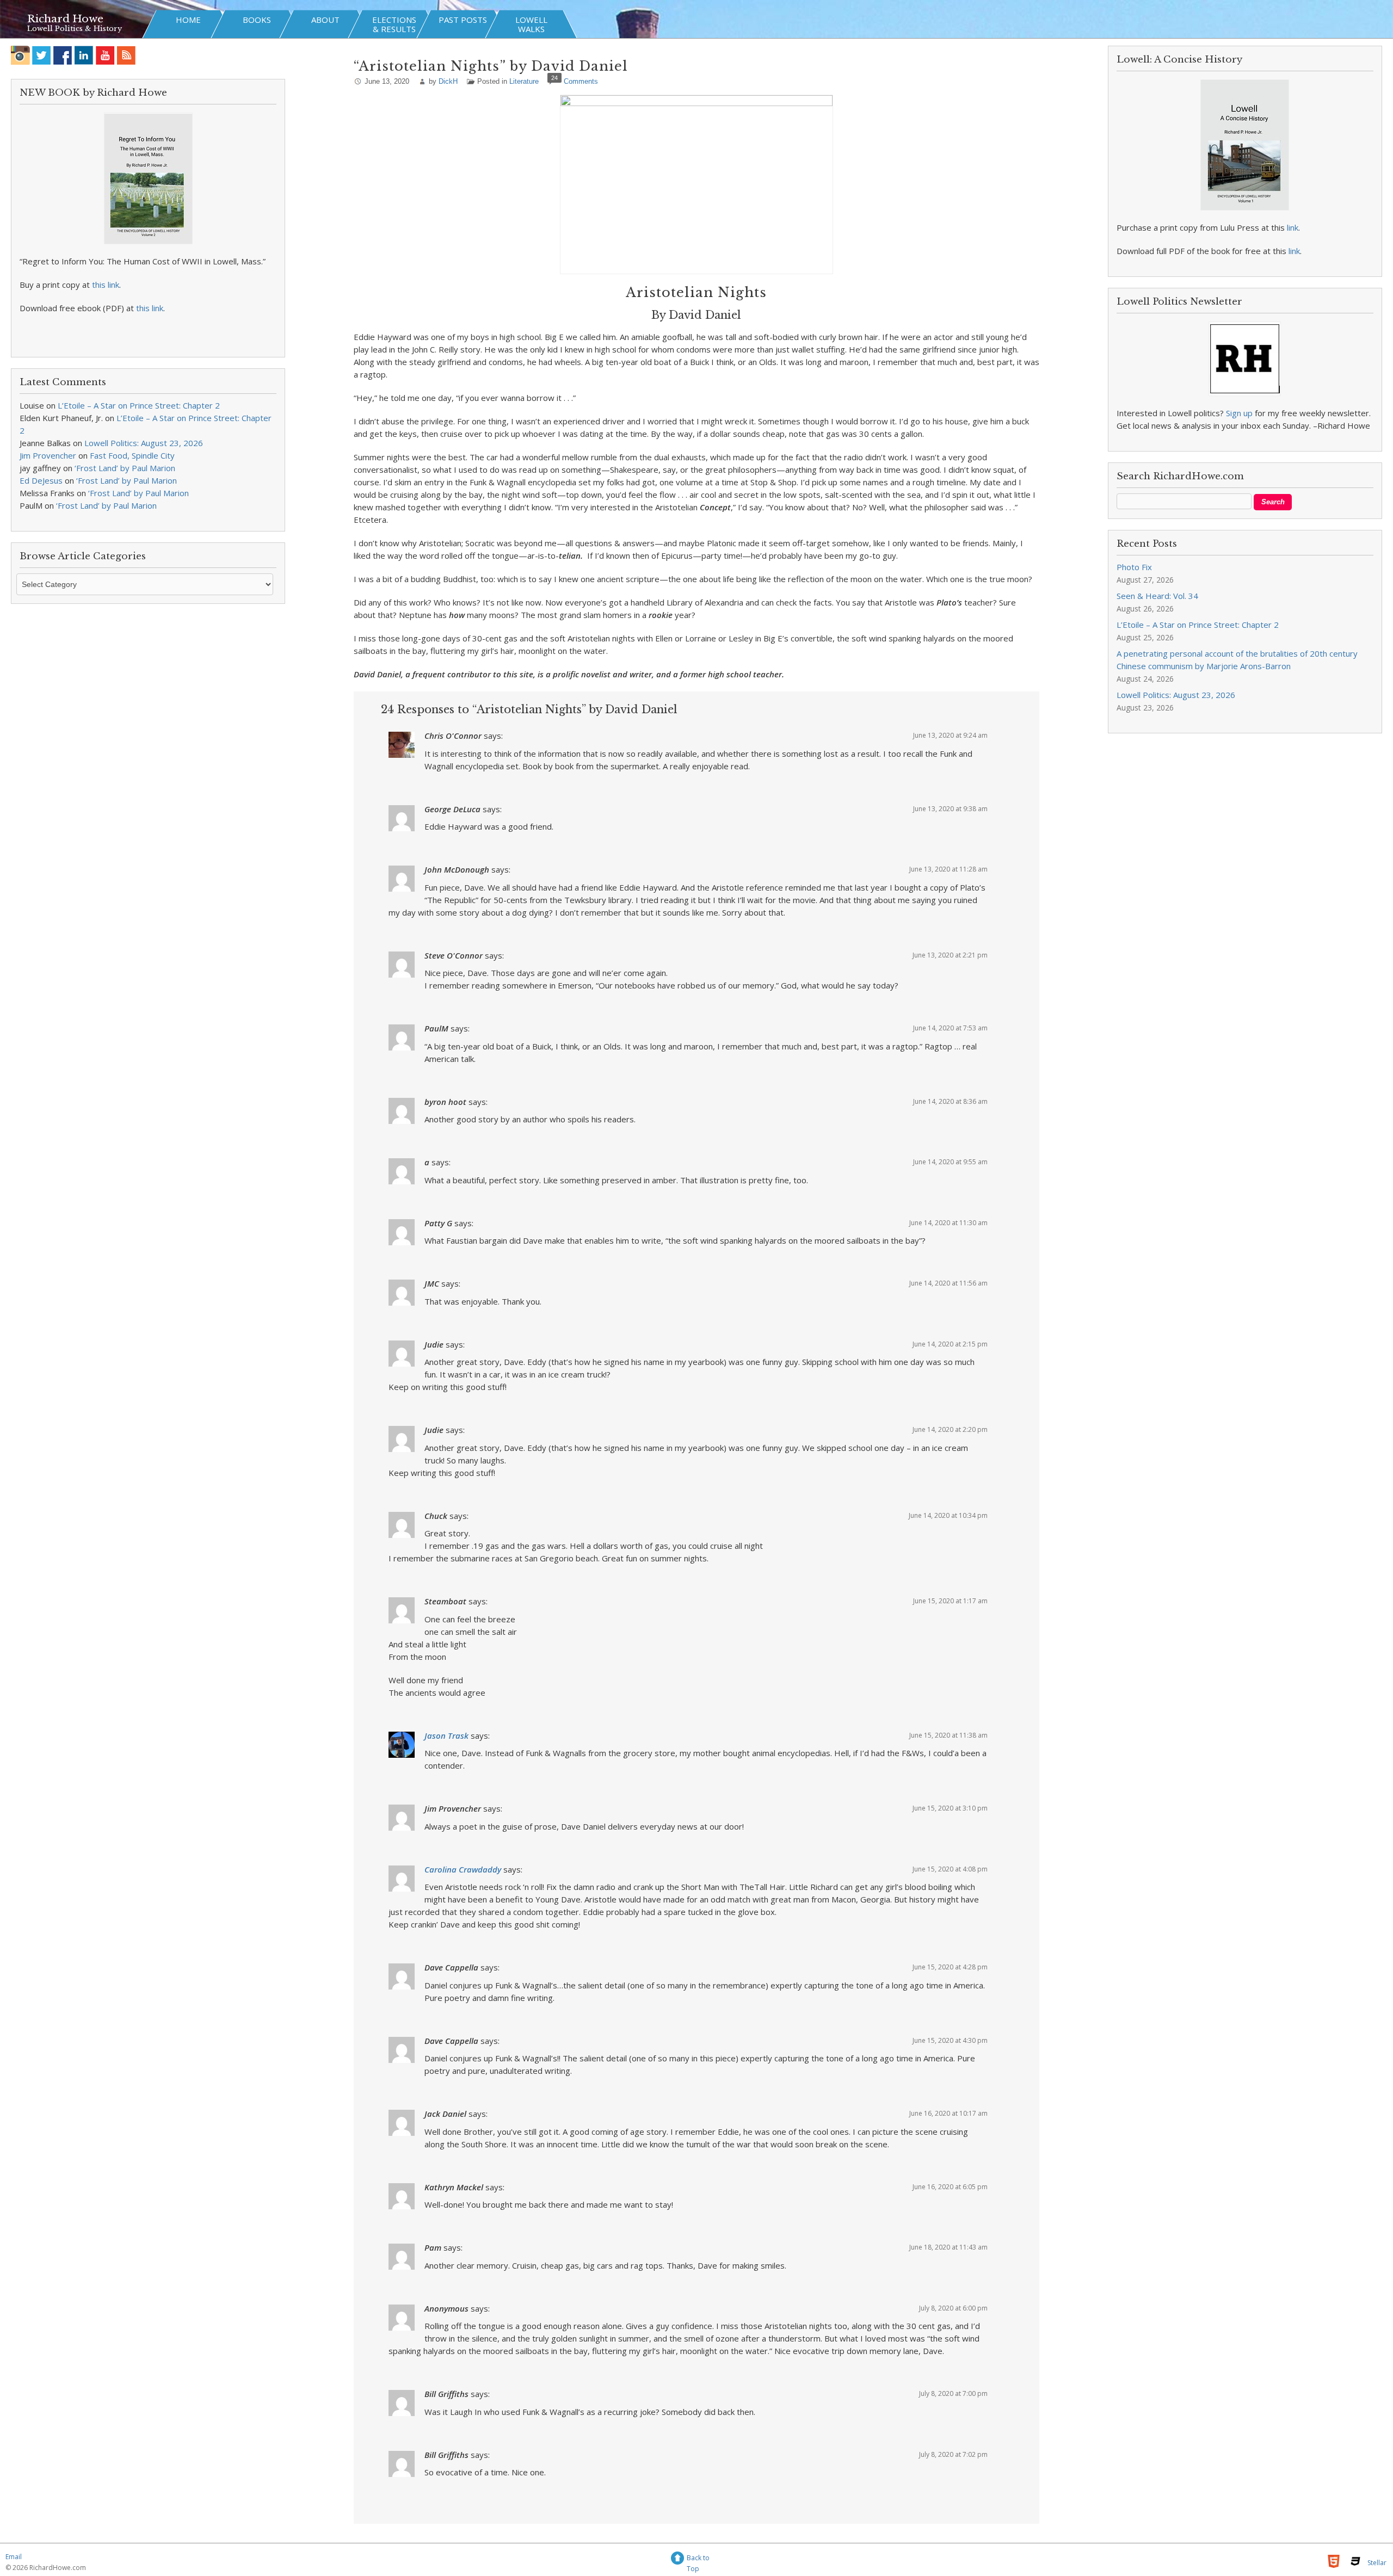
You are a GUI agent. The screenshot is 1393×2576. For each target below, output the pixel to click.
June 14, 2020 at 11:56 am (948, 1283)
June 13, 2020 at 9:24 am (950, 735)
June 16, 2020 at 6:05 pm (950, 2187)
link (1293, 227)
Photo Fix (1134, 567)
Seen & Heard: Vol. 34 (1157, 596)
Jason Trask (446, 1735)
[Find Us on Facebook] (63, 55)
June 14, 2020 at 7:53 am (950, 1028)
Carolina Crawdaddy (463, 1869)
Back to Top (698, 2559)
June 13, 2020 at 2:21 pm (950, 955)
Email (14, 2557)
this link (106, 285)
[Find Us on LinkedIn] (84, 55)
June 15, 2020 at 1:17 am (950, 1601)
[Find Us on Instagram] (20, 55)
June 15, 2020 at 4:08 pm (950, 1869)
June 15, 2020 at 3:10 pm (950, 1808)
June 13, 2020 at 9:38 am (950, 809)
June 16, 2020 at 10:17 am (948, 2113)
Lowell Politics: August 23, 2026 (144, 443)
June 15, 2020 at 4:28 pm (950, 1967)
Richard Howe (65, 19)
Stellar (1377, 2563)
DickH (448, 81)
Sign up (1239, 413)
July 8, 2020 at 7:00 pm (953, 2393)
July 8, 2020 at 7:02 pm (953, 2454)
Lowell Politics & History (75, 29)
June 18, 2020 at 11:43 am (948, 2247)
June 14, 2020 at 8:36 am (950, 1101)
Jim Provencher (48, 455)
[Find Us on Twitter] (42, 55)
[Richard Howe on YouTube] (105, 55)
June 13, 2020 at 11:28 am (948, 869)
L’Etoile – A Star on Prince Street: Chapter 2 (139, 405)
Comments (581, 81)
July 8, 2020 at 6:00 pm (953, 2308)
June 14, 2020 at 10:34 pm (948, 1515)
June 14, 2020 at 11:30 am (948, 1223)
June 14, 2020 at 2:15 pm (950, 1344)
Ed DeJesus (41, 480)
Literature (524, 81)
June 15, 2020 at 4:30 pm (950, 2040)
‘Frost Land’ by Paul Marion (125, 468)
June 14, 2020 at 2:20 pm (950, 1429)
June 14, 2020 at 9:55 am (950, 1162)
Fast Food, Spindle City (132, 455)
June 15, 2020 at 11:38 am (948, 1735)
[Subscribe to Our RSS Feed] (127, 55)
